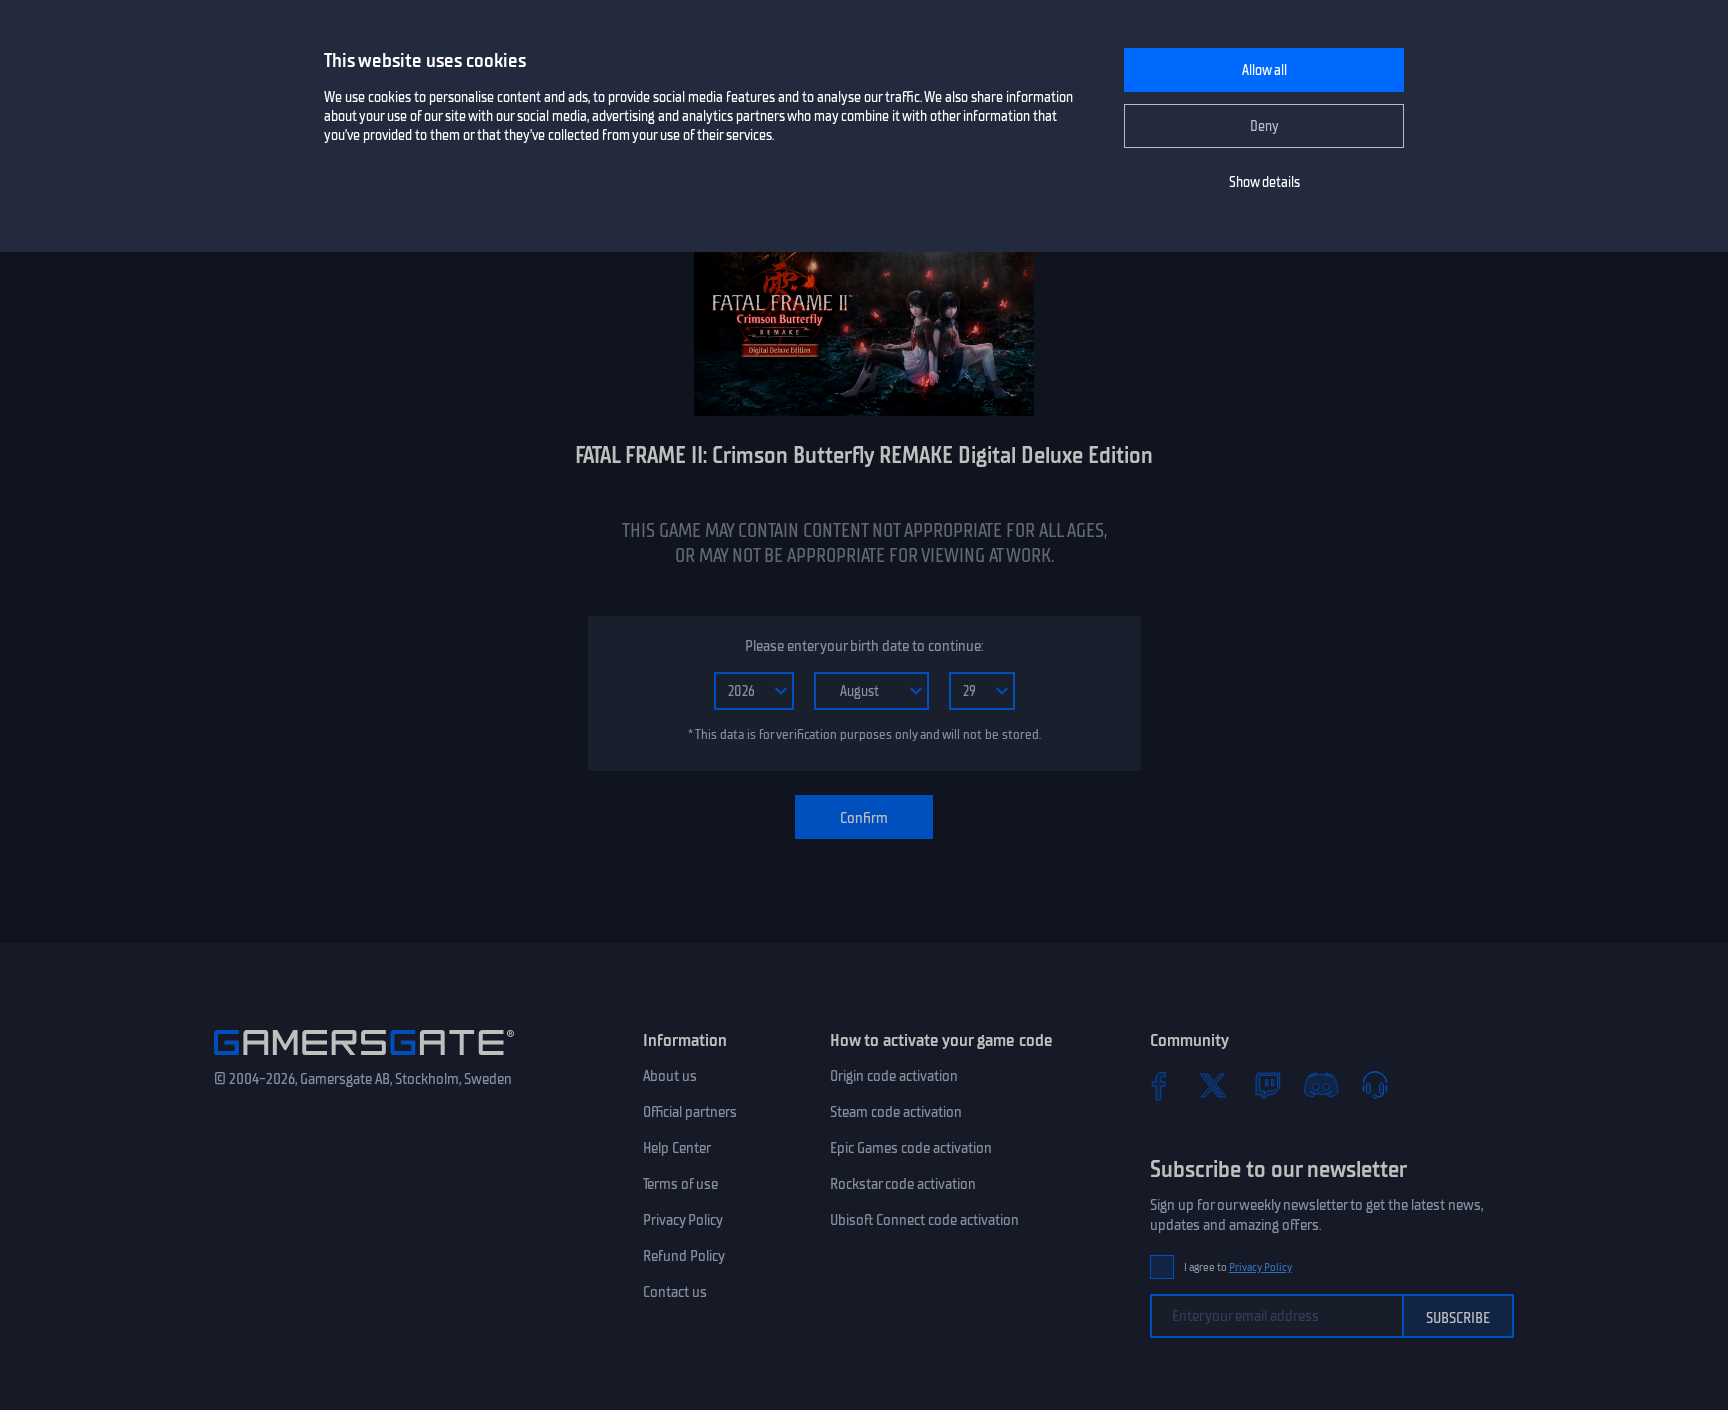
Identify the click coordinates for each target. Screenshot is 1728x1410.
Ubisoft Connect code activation (924, 1220)
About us (670, 1076)
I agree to (1238, 1267)
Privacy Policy (683, 1220)
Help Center (677, 1148)
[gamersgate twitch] (1267, 1085)
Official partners (690, 1112)
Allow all (1264, 70)
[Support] (1375, 1085)
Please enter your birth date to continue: (864, 646)
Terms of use (680, 1184)
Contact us (675, 1292)
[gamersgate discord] (1321, 1085)
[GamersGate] (364, 1059)
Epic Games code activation (911, 1148)
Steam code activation (896, 1112)
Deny (1264, 126)
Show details (1264, 182)
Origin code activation (894, 1076)
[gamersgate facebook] (1159, 1085)
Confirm (864, 818)
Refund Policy (684, 1256)
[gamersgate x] (1213, 1085)
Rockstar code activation (903, 1184)
